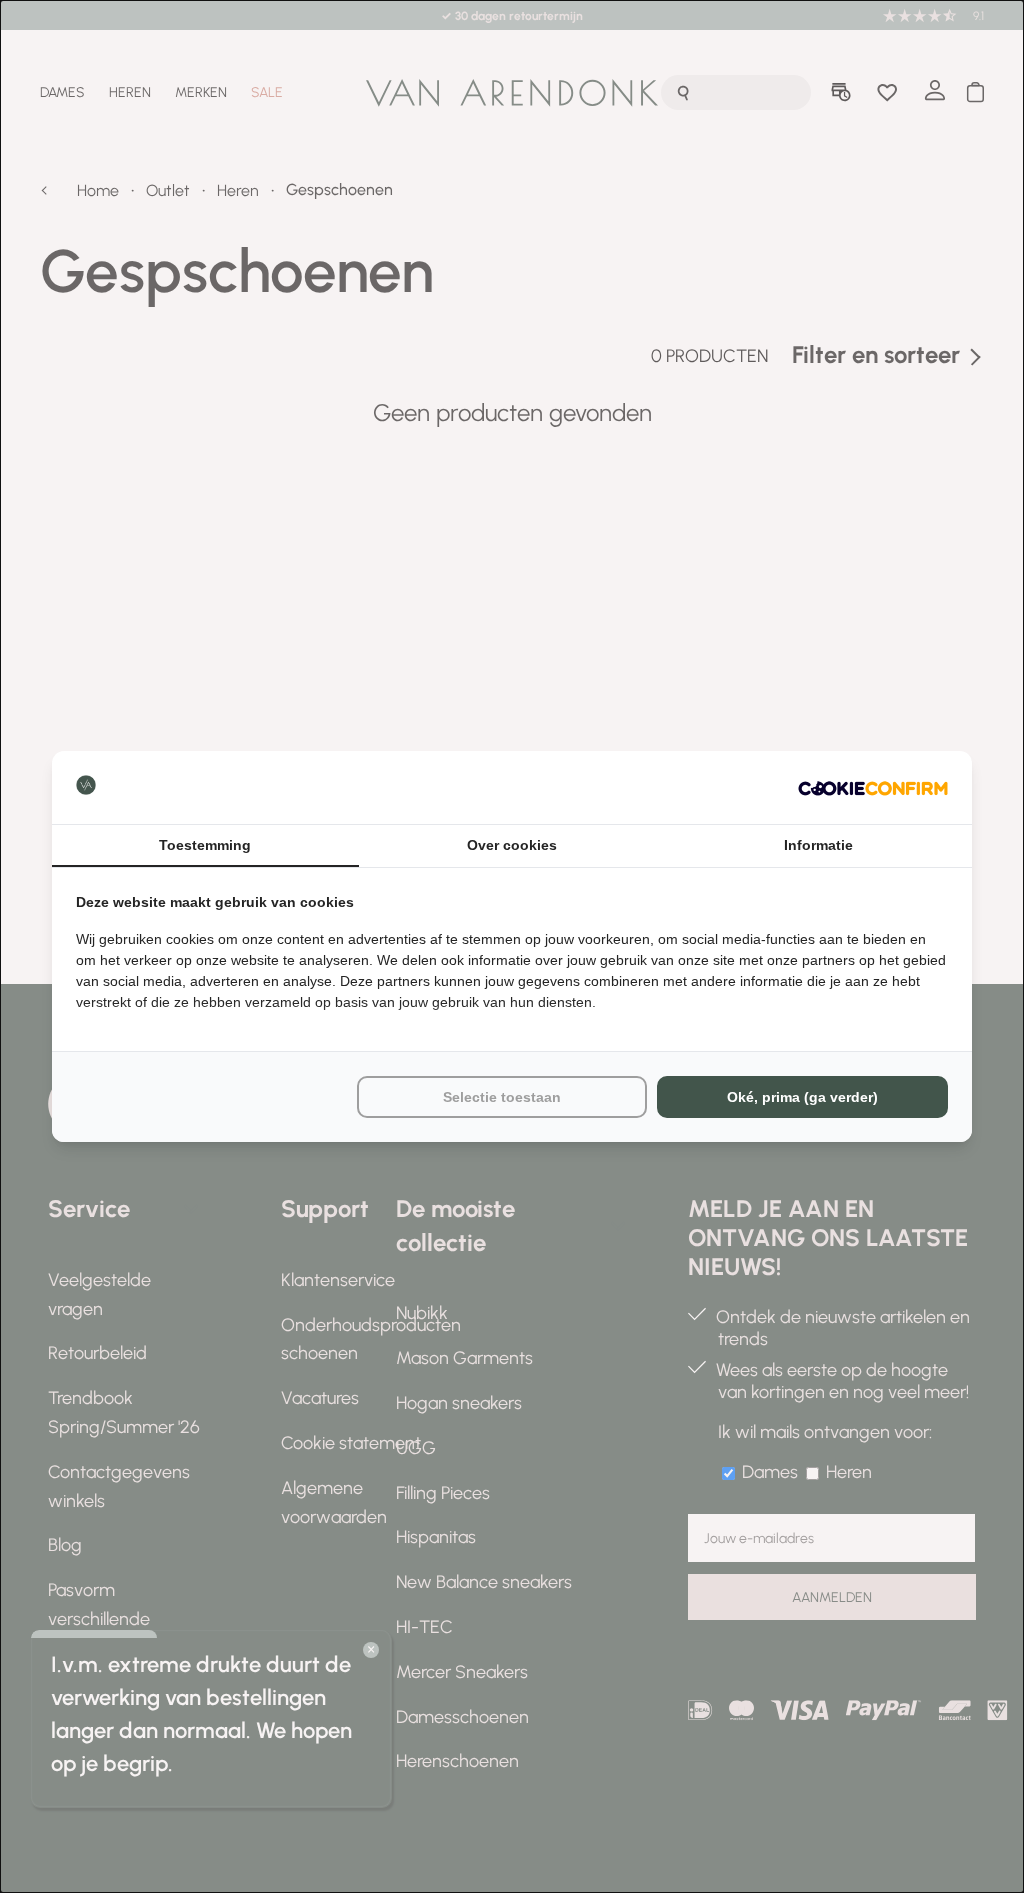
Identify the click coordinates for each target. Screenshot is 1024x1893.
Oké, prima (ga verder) (802, 1097)
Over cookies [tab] (512, 845)
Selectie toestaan (502, 1097)
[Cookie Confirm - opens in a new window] (873, 787)
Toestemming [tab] (205, 845)
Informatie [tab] (818, 845)
